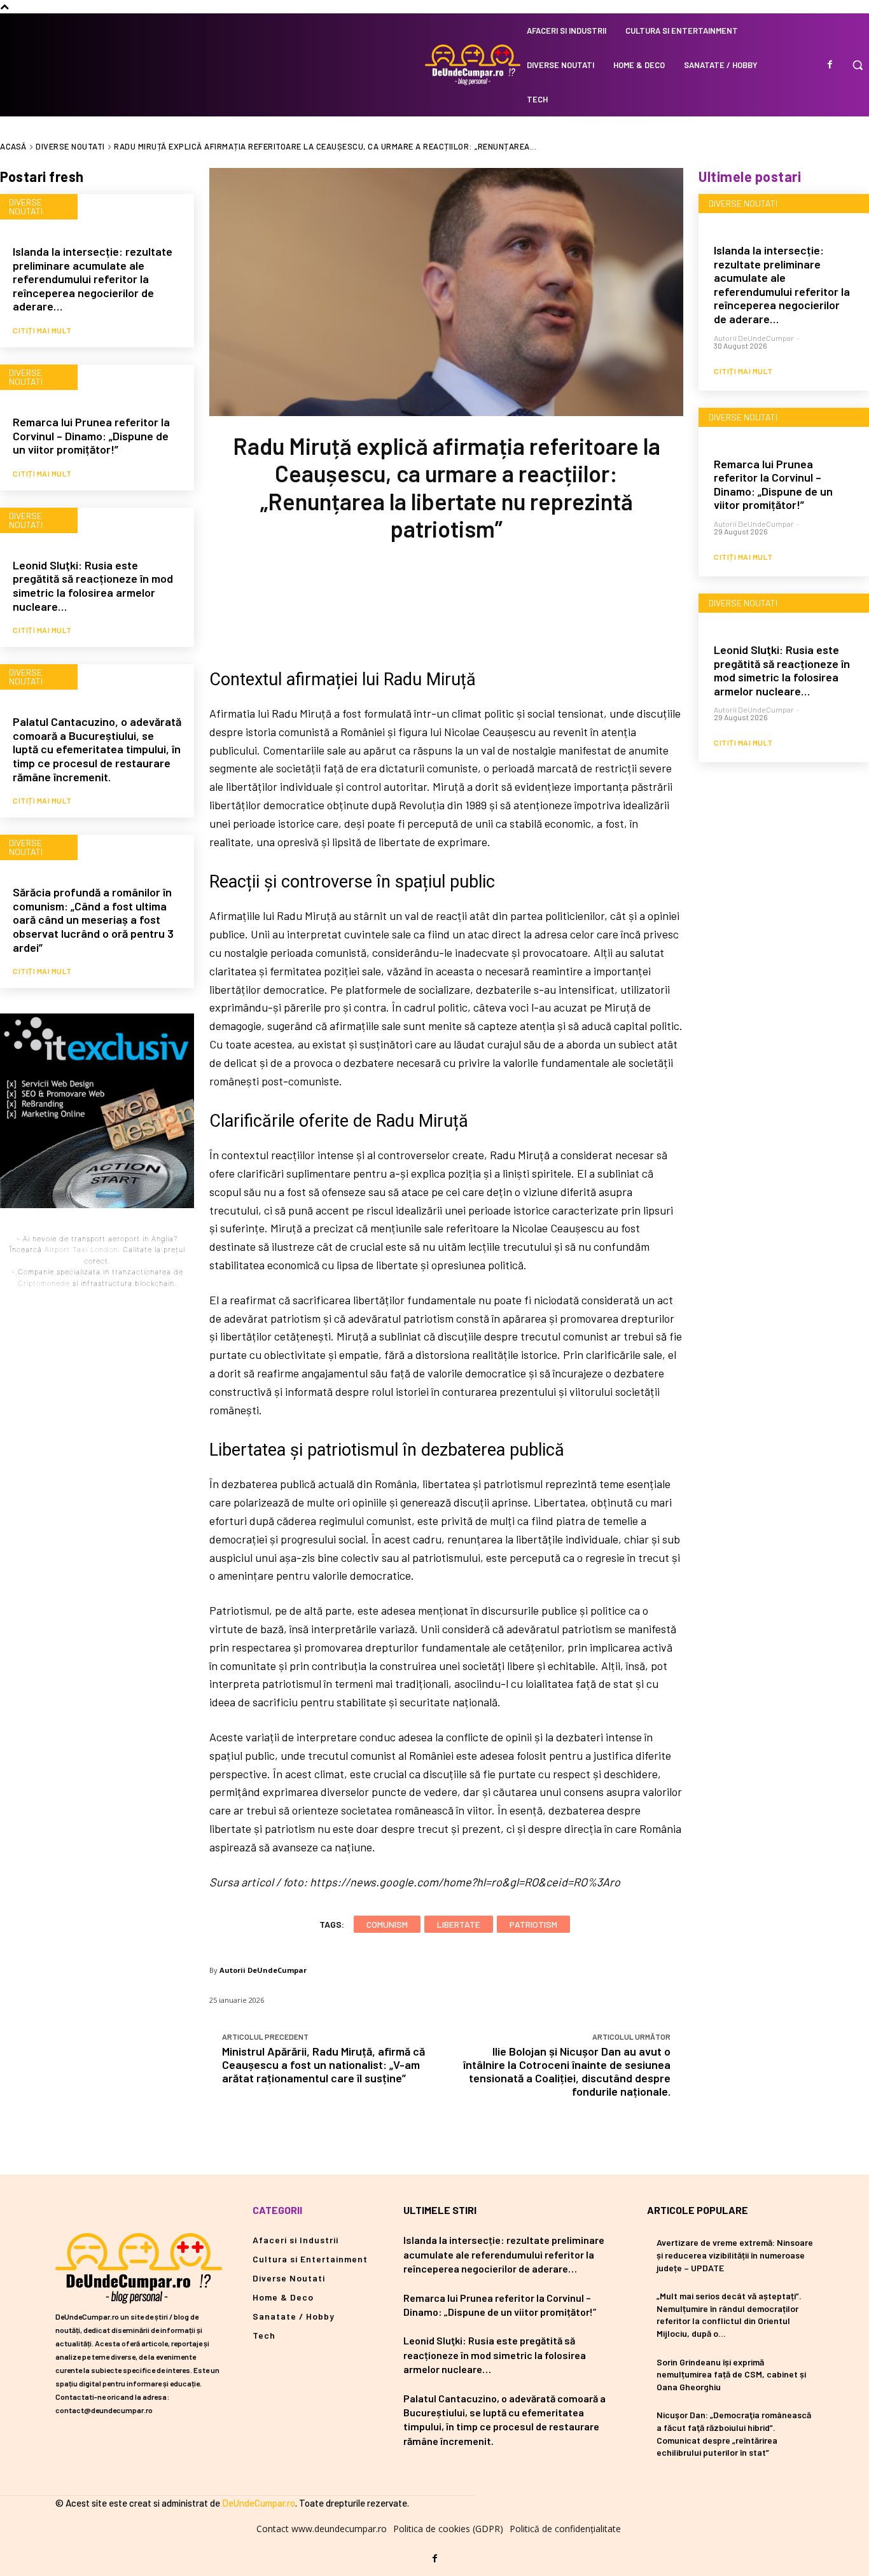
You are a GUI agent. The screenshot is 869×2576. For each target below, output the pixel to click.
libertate (459, 1924)
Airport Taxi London (81, 1250)
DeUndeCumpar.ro (259, 2503)
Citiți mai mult (42, 330)
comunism (387, 1924)
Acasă (13, 146)
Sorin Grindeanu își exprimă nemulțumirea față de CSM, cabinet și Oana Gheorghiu (731, 2374)
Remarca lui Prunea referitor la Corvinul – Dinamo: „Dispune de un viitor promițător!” (91, 435)
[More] (531, 602)
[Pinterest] (446, 602)
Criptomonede (44, 1283)
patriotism (533, 1924)
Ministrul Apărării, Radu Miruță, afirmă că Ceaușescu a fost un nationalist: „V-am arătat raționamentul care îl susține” (323, 2064)
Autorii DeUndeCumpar (263, 1970)
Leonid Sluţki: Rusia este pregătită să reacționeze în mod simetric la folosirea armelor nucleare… (93, 586)
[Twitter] (404, 602)
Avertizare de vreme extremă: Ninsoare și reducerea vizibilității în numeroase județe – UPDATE (735, 2255)
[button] (858, 65)
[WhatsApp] (488, 602)
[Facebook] (830, 65)
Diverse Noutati (70, 146)
